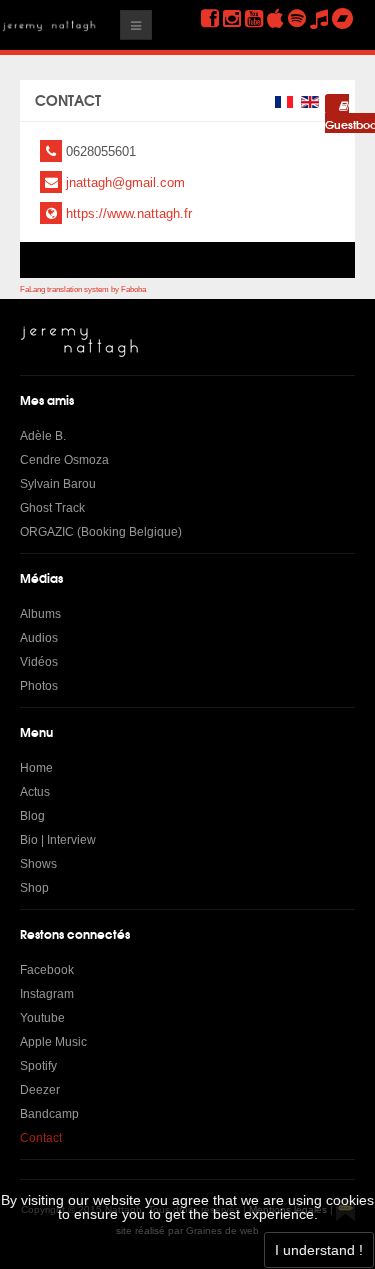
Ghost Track (52, 508)
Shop (34, 888)
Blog (32, 816)
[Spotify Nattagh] (297, 18)
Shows (38, 864)
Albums (40, 614)
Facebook (47, 970)
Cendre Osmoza (64, 460)
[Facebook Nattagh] (210, 18)
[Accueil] (80, 341)
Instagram (47, 994)
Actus (35, 792)
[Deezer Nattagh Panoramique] (319, 18)
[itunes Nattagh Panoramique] (275, 18)
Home (36, 768)
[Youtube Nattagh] (254, 18)
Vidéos (39, 662)
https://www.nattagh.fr (129, 213)
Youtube (42, 1018)
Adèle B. (43, 436)
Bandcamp (49, 1114)
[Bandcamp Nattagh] (342, 18)
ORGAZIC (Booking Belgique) (101, 532)
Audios (39, 638)
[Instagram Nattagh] (232, 18)
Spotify (38, 1066)
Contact (41, 1138)
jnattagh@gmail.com (125, 182)
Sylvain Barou (58, 484)
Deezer (40, 1090)
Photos (39, 686)
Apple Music (53, 1042)
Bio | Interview (58, 840)
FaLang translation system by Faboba (83, 289)
